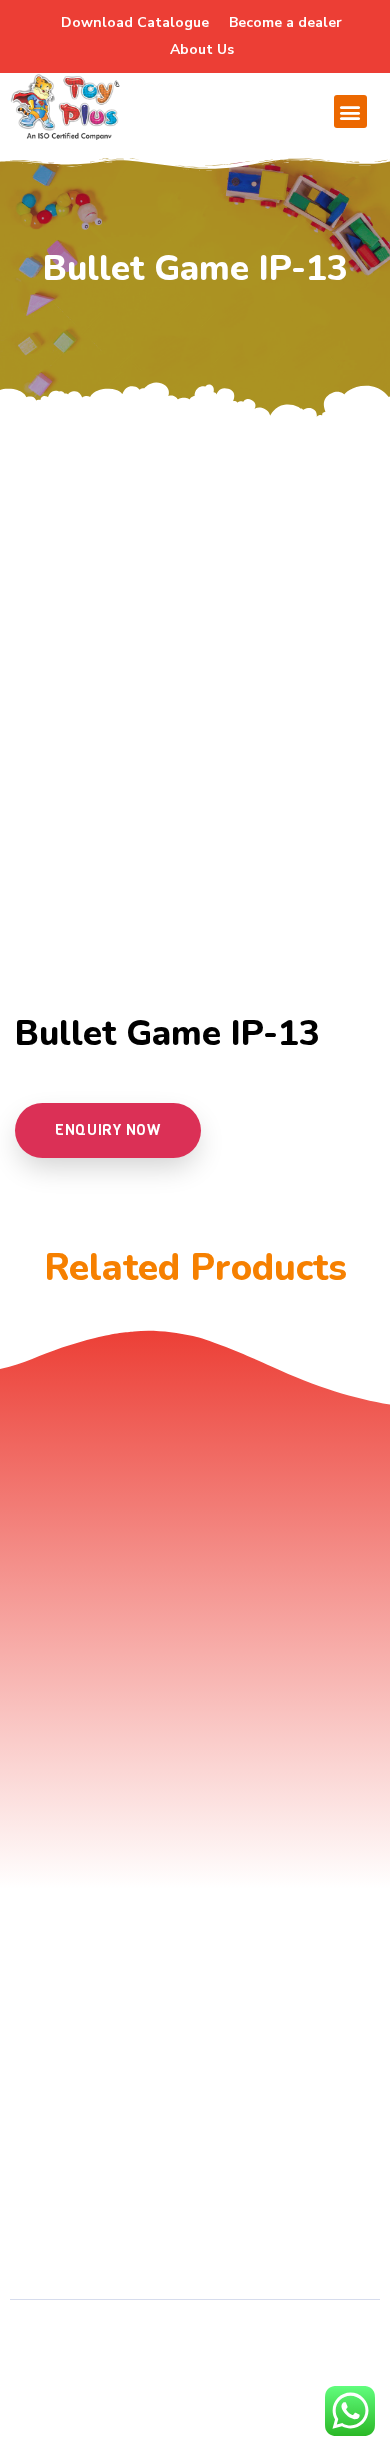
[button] (350, 111)
